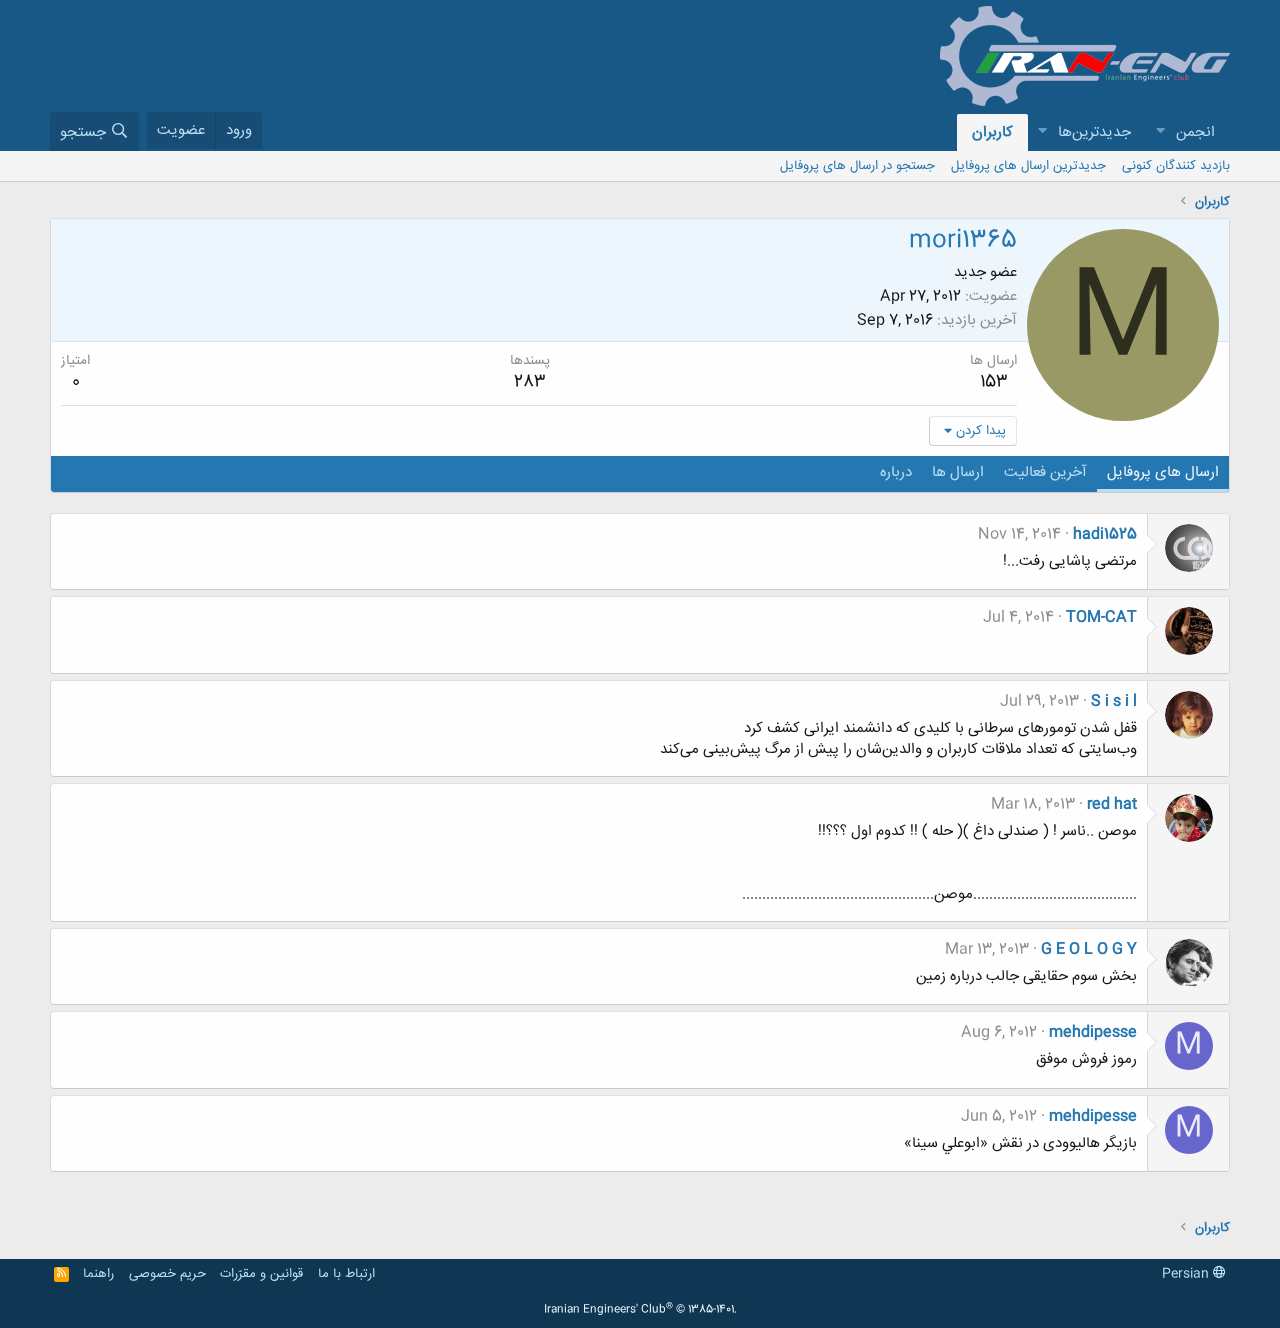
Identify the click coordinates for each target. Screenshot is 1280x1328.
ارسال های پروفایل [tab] (1163, 472)
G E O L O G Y (1089, 949)
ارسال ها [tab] (958, 472)
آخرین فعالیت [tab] (1045, 472)
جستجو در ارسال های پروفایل (857, 166)
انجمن (1195, 132)
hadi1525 (1105, 534)
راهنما (98, 1274)
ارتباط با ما (346, 1274)
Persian (1187, 1274)
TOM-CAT (1101, 617)
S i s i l (1114, 701)
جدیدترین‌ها (1094, 132)
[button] (1160, 132)
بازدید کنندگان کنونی (1176, 166)
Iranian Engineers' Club (640, 1310)
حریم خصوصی (167, 1274)
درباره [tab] (896, 472)
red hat (1112, 804)
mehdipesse (1093, 1032)
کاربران (992, 132)
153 (994, 382)
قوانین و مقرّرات (261, 1274)
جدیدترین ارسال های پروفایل (1028, 166)
